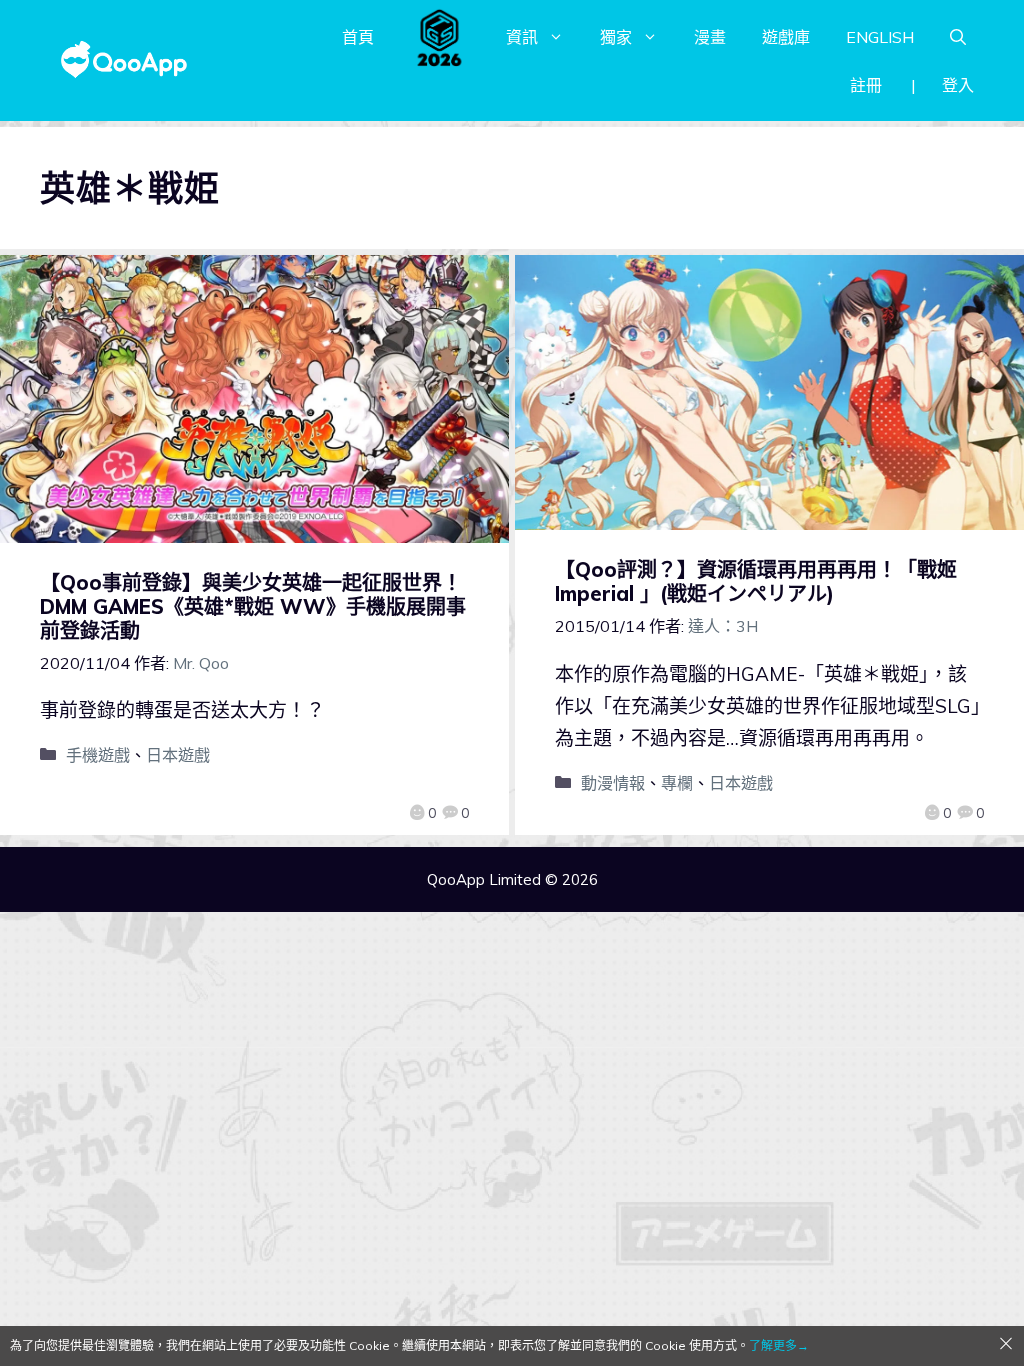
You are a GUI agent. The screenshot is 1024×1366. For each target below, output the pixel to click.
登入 (958, 85)
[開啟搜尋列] (958, 37)
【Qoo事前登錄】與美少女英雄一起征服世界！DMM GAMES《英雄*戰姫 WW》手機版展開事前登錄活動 (253, 606)
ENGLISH (880, 37)
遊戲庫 (786, 37)
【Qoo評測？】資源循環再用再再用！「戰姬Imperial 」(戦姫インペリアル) (756, 581)
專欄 (677, 783)
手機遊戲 (98, 755)
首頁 (358, 37)
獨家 (616, 37)
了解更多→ (779, 1345)
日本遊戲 (178, 755)
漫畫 (710, 37)
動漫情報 (613, 783)
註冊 (866, 85)
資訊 (522, 37)
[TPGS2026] (440, 37)
